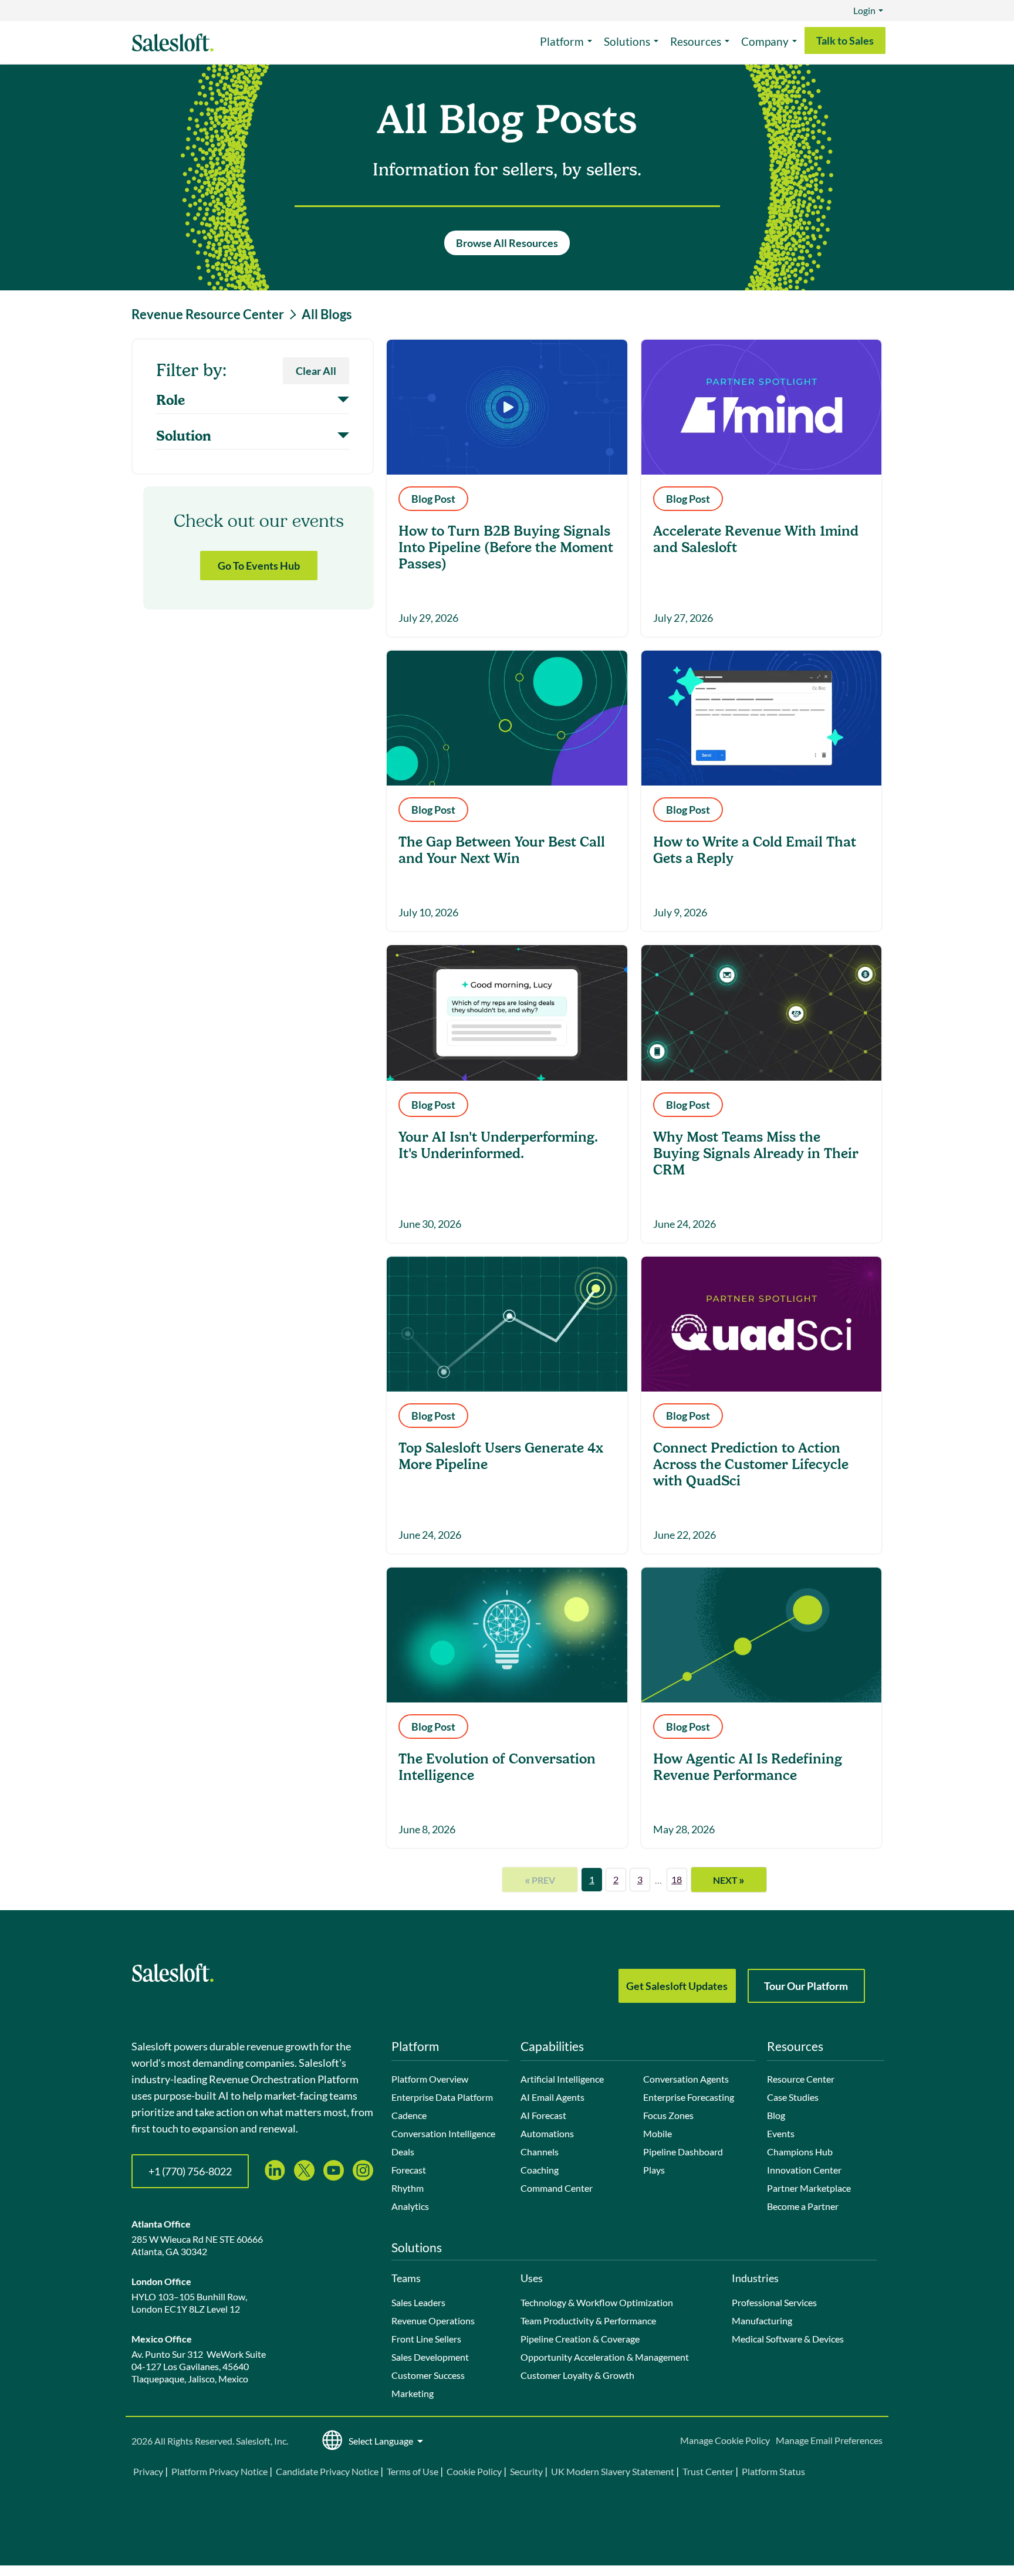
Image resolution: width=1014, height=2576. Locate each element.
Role (170, 401)
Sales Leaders (418, 2302)
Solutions (627, 41)
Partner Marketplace (809, 2188)
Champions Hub (800, 2152)
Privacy (149, 2471)
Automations (547, 2133)
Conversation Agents (686, 2079)
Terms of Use (413, 2471)
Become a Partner (803, 2206)
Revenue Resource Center (208, 314)
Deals (403, 2152)
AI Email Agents (552, 2097)
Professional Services (774, 2302)
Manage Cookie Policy (725, 2440)
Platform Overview (430, 2079)
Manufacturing (762, 2321)
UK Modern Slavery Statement (613, 2471)
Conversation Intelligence (443, 2133)
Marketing (413, 2393)
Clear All (316, 371)
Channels (540, 2152)
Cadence (409, 2115)
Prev (540, 1880)
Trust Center (708, 2471)
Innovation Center (804, 2170)
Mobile (658, 2133)
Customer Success (428, 2375)
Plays (654, 2170)
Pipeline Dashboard (683, 2152)
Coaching (540, 2170)
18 (677, 1879)
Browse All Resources (507, 243)
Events (781, 2133)
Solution (184, 436)
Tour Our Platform (806, 1986)
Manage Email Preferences (829, 2440)
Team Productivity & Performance (588, 2321)
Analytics (410, 2206)
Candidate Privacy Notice (327, 2471)
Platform (562, 41)
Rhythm (408, 2188)
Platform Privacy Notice (219, 2471)
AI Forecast (543, 2115)
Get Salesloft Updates (677, 1986)
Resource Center (801, 2079)
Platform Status (773, 2471)
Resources (696, 41)
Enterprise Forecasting (689, 2097)
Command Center (557, 2188)
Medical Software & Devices (788, 2339)
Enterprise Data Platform (442, 2097)
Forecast (409, 2170)
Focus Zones (668, 2115)
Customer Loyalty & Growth (577, 2375)
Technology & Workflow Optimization (597, 2302)
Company (765, 41)
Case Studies (793, 2097)
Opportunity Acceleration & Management (605, 2357)
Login (864, 10)
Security (526, 2471)
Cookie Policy (474, 2471)
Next (729, 1880)
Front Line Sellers (426, 2339)
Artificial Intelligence (562, 2079)
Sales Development (430, 2357)
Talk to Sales (845, 40)
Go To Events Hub (259, 566)
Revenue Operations (433, 2321)
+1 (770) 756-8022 (190, 2171)
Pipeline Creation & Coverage (580, 2339)
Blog (776, 2115)
